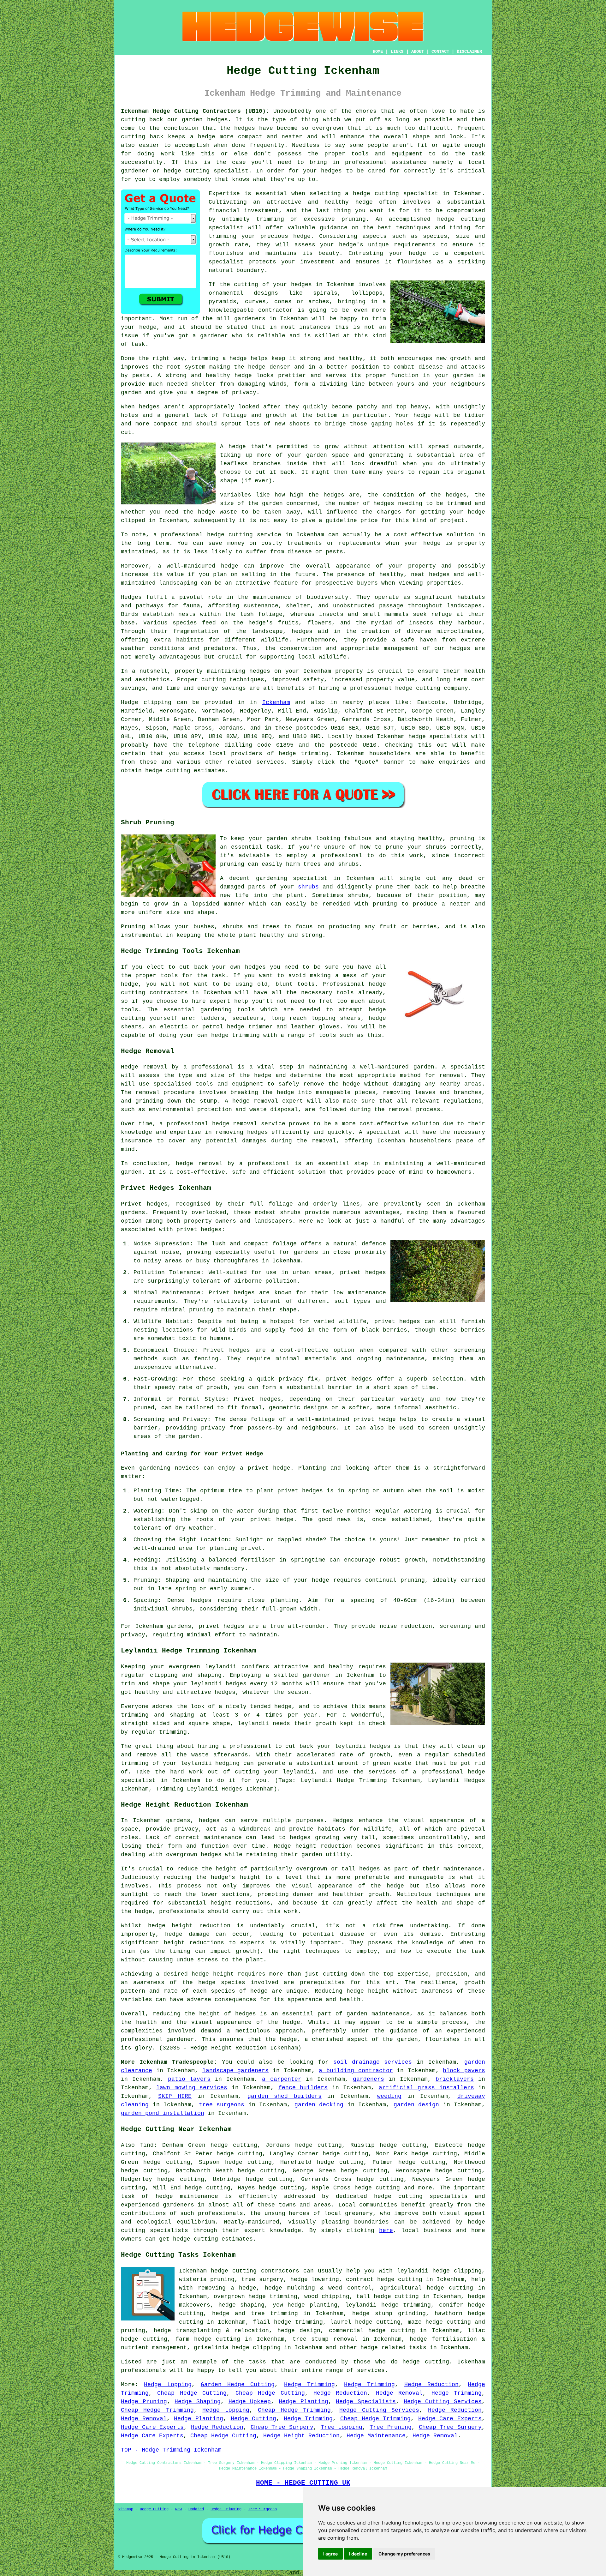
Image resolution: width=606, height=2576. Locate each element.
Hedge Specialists (366, 2402)
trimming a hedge (219, 358)
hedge (446, 219)
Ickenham (276, 702)
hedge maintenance (187, 2196)
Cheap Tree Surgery (282, 2427)
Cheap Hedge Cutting (192, 2393)
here (386, 2230)
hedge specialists (438, 737)
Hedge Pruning (144, 2402)
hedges (460, 648)
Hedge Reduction (431, 2385)
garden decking (319, 2105)
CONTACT (440, 51)
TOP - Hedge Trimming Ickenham (171, 2450)
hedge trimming (406, 2305)
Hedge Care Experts (450, 2419)
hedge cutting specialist (395, 194)
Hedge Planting (303, 2402)
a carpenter (282, 2079)
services (270, 762)
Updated (196, 2509)
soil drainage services (373, 2062)
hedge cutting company (432, 688)
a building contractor (356, 2071)
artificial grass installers (426, 2088)
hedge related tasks (393, 2348)
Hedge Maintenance (376, 2436)
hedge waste (217, 512)
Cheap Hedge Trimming (157, 2410)
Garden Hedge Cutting (238, 2385)
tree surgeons (222, 2105)
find (147, 2145)
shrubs (308, 887)
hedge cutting (450, 2288)
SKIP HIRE (175, 2096)
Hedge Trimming (309, 2385)
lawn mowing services (192, 2088)
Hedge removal (144, 1067)
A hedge (233, 447)
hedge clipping (457, 2271)
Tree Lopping (342, 2427)
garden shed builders (285, 2096)
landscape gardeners (236, 2071)
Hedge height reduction (313, 1846)
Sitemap (125, 2509)
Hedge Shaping (198, 2402)
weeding (389, 2096)
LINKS (397, 51)
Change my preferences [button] (404, 2554)
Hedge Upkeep (250, 2402)
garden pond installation (163, 2113)
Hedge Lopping (168, 2385)
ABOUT (418, 51)
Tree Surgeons (262, 2509)
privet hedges (222, 1626)
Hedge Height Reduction (301, 2436)
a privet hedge (265, 1468)
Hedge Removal (399, 2393)
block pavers (464, 2071)
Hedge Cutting (254, 2419)
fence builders (303, 2088)
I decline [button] (358, 2554)
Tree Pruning (391, 2427)
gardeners (368, 2079)
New (178, 2509)
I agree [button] (330, 2554)
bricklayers (455, 2079)
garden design (416, 2105)
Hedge (130, 702)
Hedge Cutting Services (443, 2402)
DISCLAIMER (469, 51)
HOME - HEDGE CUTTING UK (303, 2483)
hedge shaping (242, 2305)
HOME (378, 51)
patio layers (189, 2079)
